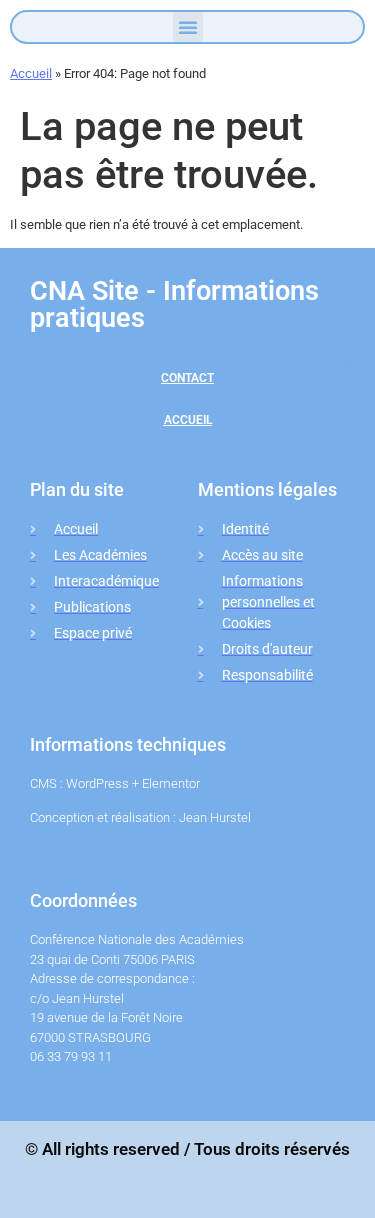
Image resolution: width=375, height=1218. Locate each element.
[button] (188, 27)
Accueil (31, 73)
